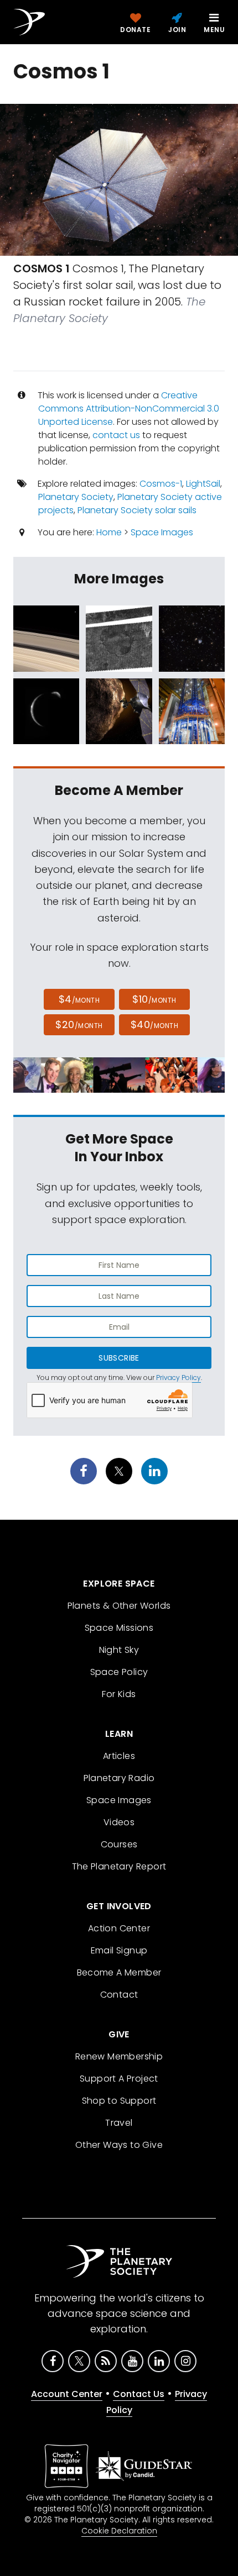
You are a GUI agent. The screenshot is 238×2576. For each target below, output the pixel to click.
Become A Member (119, 1972)
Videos (119, 1822)
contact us (116, 435)
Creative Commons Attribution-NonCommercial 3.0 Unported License (129, 409)
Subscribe (119, 1358)
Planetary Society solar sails (137, 510)
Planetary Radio (119, 1778)
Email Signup (119, 1950)
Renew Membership (119, 2056)
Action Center (119, 1928)
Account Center (67, 2394)
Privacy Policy (178, 1377)
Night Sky (119, 1650)
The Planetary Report (119, 1866)
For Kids (119, 1694)
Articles (119, 1756)
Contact (119, 1995)
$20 (79, 1024)
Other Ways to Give (119, 2145)
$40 (154, 1024)
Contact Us (139, 2394)
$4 (79, 999)
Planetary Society (76, 497)
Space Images (162, 532)
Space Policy (119, 1672)
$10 (154, 999)
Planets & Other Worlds (119, 1606)
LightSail (203, 484)
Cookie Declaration (119, 2531)
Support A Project (119, 2079)
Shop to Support (119, 2101)
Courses (119, 1844)
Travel (119, 2123)
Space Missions (119, 1628)
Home (109, 532)
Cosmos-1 (161, 484)
